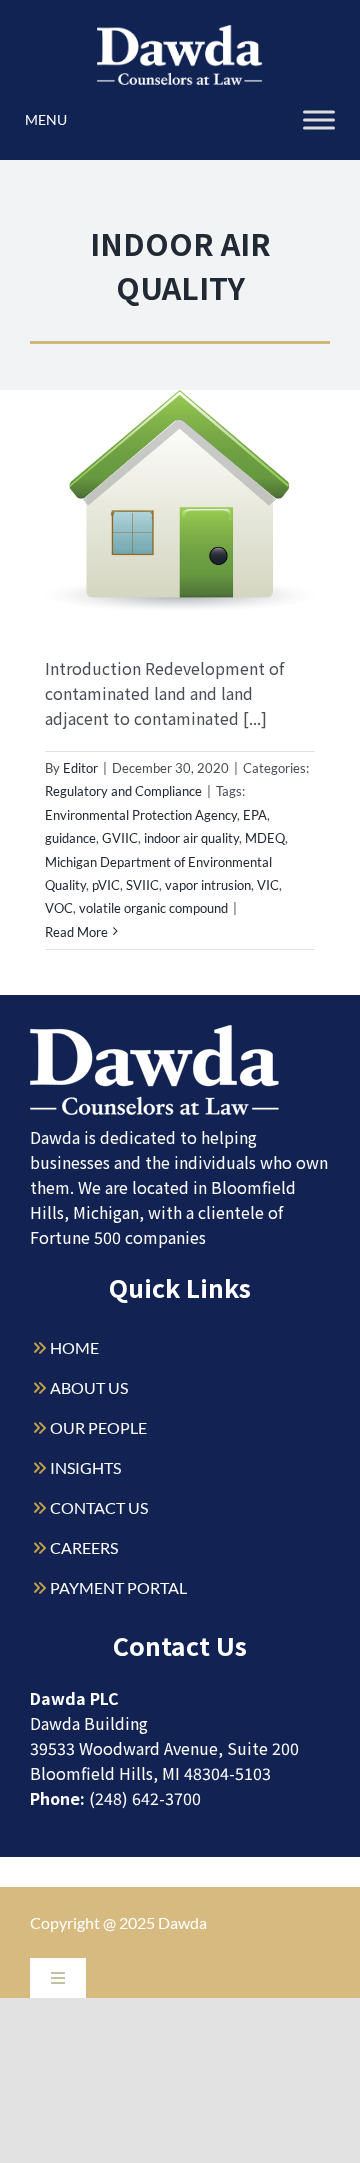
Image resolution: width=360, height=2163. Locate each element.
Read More (76, 932)
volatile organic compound (153, 908)
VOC (59, 908)
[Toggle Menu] (319, 119)
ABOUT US (89, 1387)
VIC (268, 885)
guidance (70, 838)
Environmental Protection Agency (141, 815)
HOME (74, 1347)
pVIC (106, 885)
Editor (80, 768)
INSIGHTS (85, 1467)
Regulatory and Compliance (123, 791)
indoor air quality (191, 838)
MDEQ (265, 838)
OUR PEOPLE (98, 1427)
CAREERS (84, 1547)
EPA (255, 815)
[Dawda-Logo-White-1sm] (155, 1032)
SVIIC (142, 885)
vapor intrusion (208, 885)
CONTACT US (99, 1507)
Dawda (182, 1922)
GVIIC (120, 838)
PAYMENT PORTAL (118, 1587)
